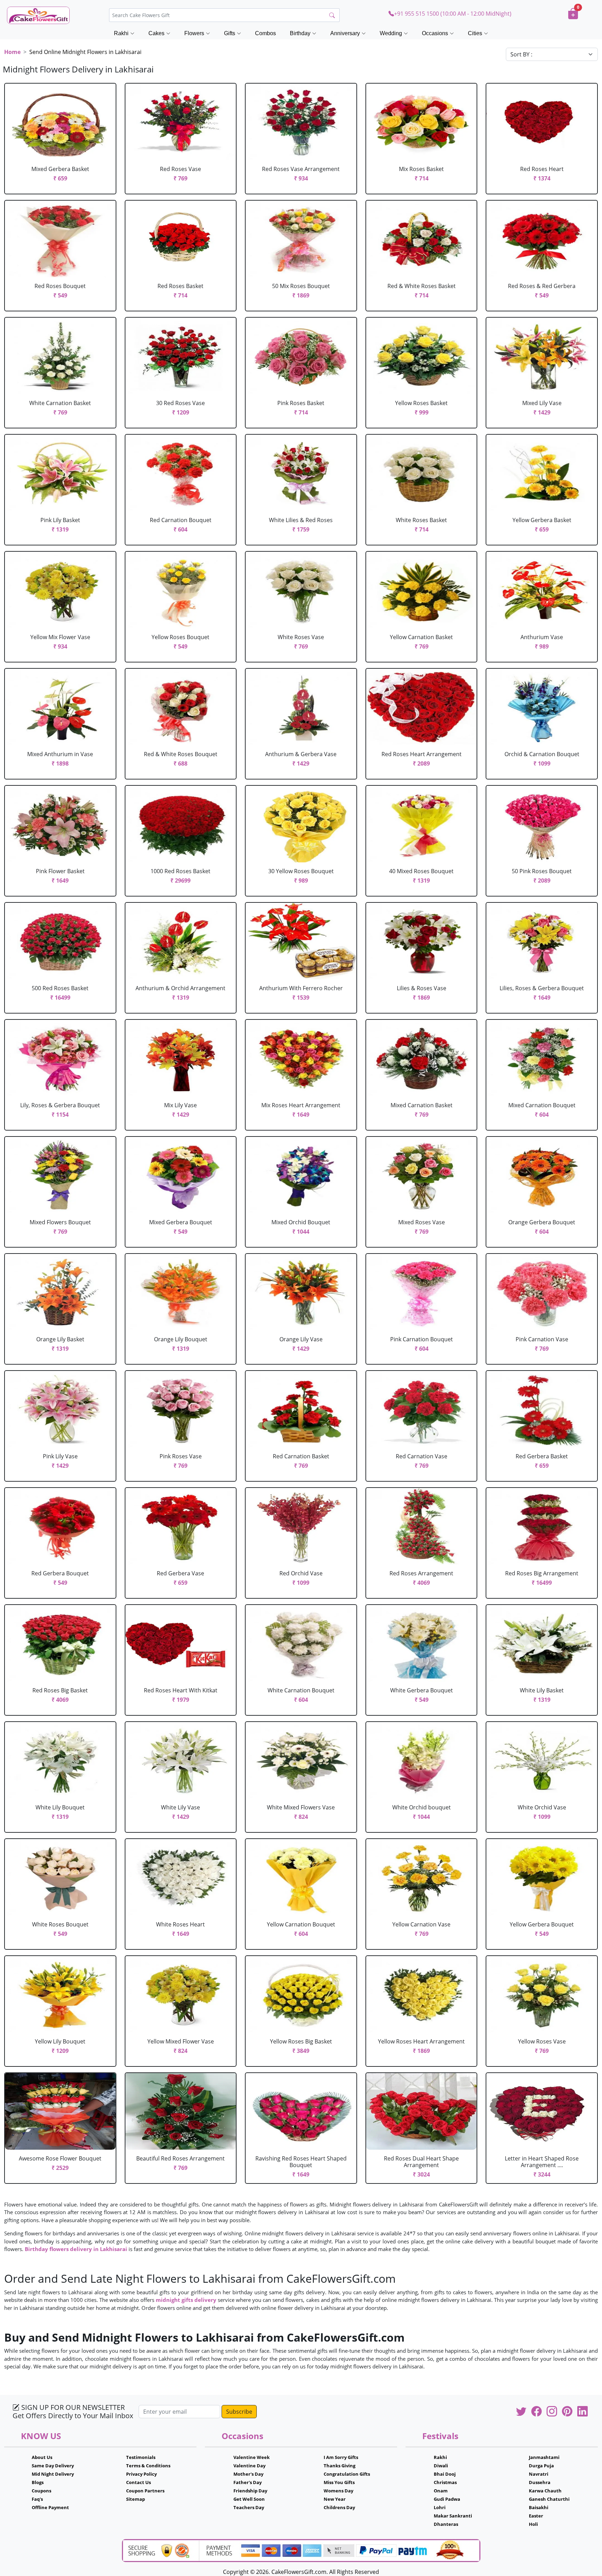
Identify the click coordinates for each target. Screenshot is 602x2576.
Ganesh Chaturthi (549, 2499)
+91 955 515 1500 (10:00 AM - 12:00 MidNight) (453, 14)
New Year (335, 2499)
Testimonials (141, 2457)
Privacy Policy (141, 2474)
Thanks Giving (339, 2466)
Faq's (37, 2499)
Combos (265, 33)
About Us (42, 2457)
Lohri (440, 2507)
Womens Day (338, 2491)
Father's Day (248, 2482)
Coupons (41, 2491)
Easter (536, 2516)
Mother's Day (248, 2474)
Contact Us (138, 2482)
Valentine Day (249, 2466)
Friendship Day (250, 2491)
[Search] (332, 15)
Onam (441, 2491)
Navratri (539, 2474)
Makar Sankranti (453, 2516)
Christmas (445, 2482)
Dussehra (540, 2482)
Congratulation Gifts (347, 2474)
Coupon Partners (145, 2491)
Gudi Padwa (447, 2499)
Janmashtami (544, 2457)
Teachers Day (249, 2507)
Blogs (38, 2482)
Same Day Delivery (53, 2466)
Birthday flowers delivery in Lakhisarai (76, 2249)
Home (12, 52)
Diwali (441, 2466)
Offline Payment (50, 2507)
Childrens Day (339, 2507)
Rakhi (440, 2457)
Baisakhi (539, 2507)
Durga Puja (541, 2466)
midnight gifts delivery (186, 2300)
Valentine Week (252, 2457)
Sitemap (136, 2499)
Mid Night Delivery (53, 2474)
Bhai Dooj (445, 2474)
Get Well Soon (249, 2499)
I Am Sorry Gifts (341, 2457)
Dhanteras (446, 2524)
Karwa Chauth (545, 2491)
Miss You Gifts (339, 2482)
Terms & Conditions (148, 2466)
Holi (533, 2524)
